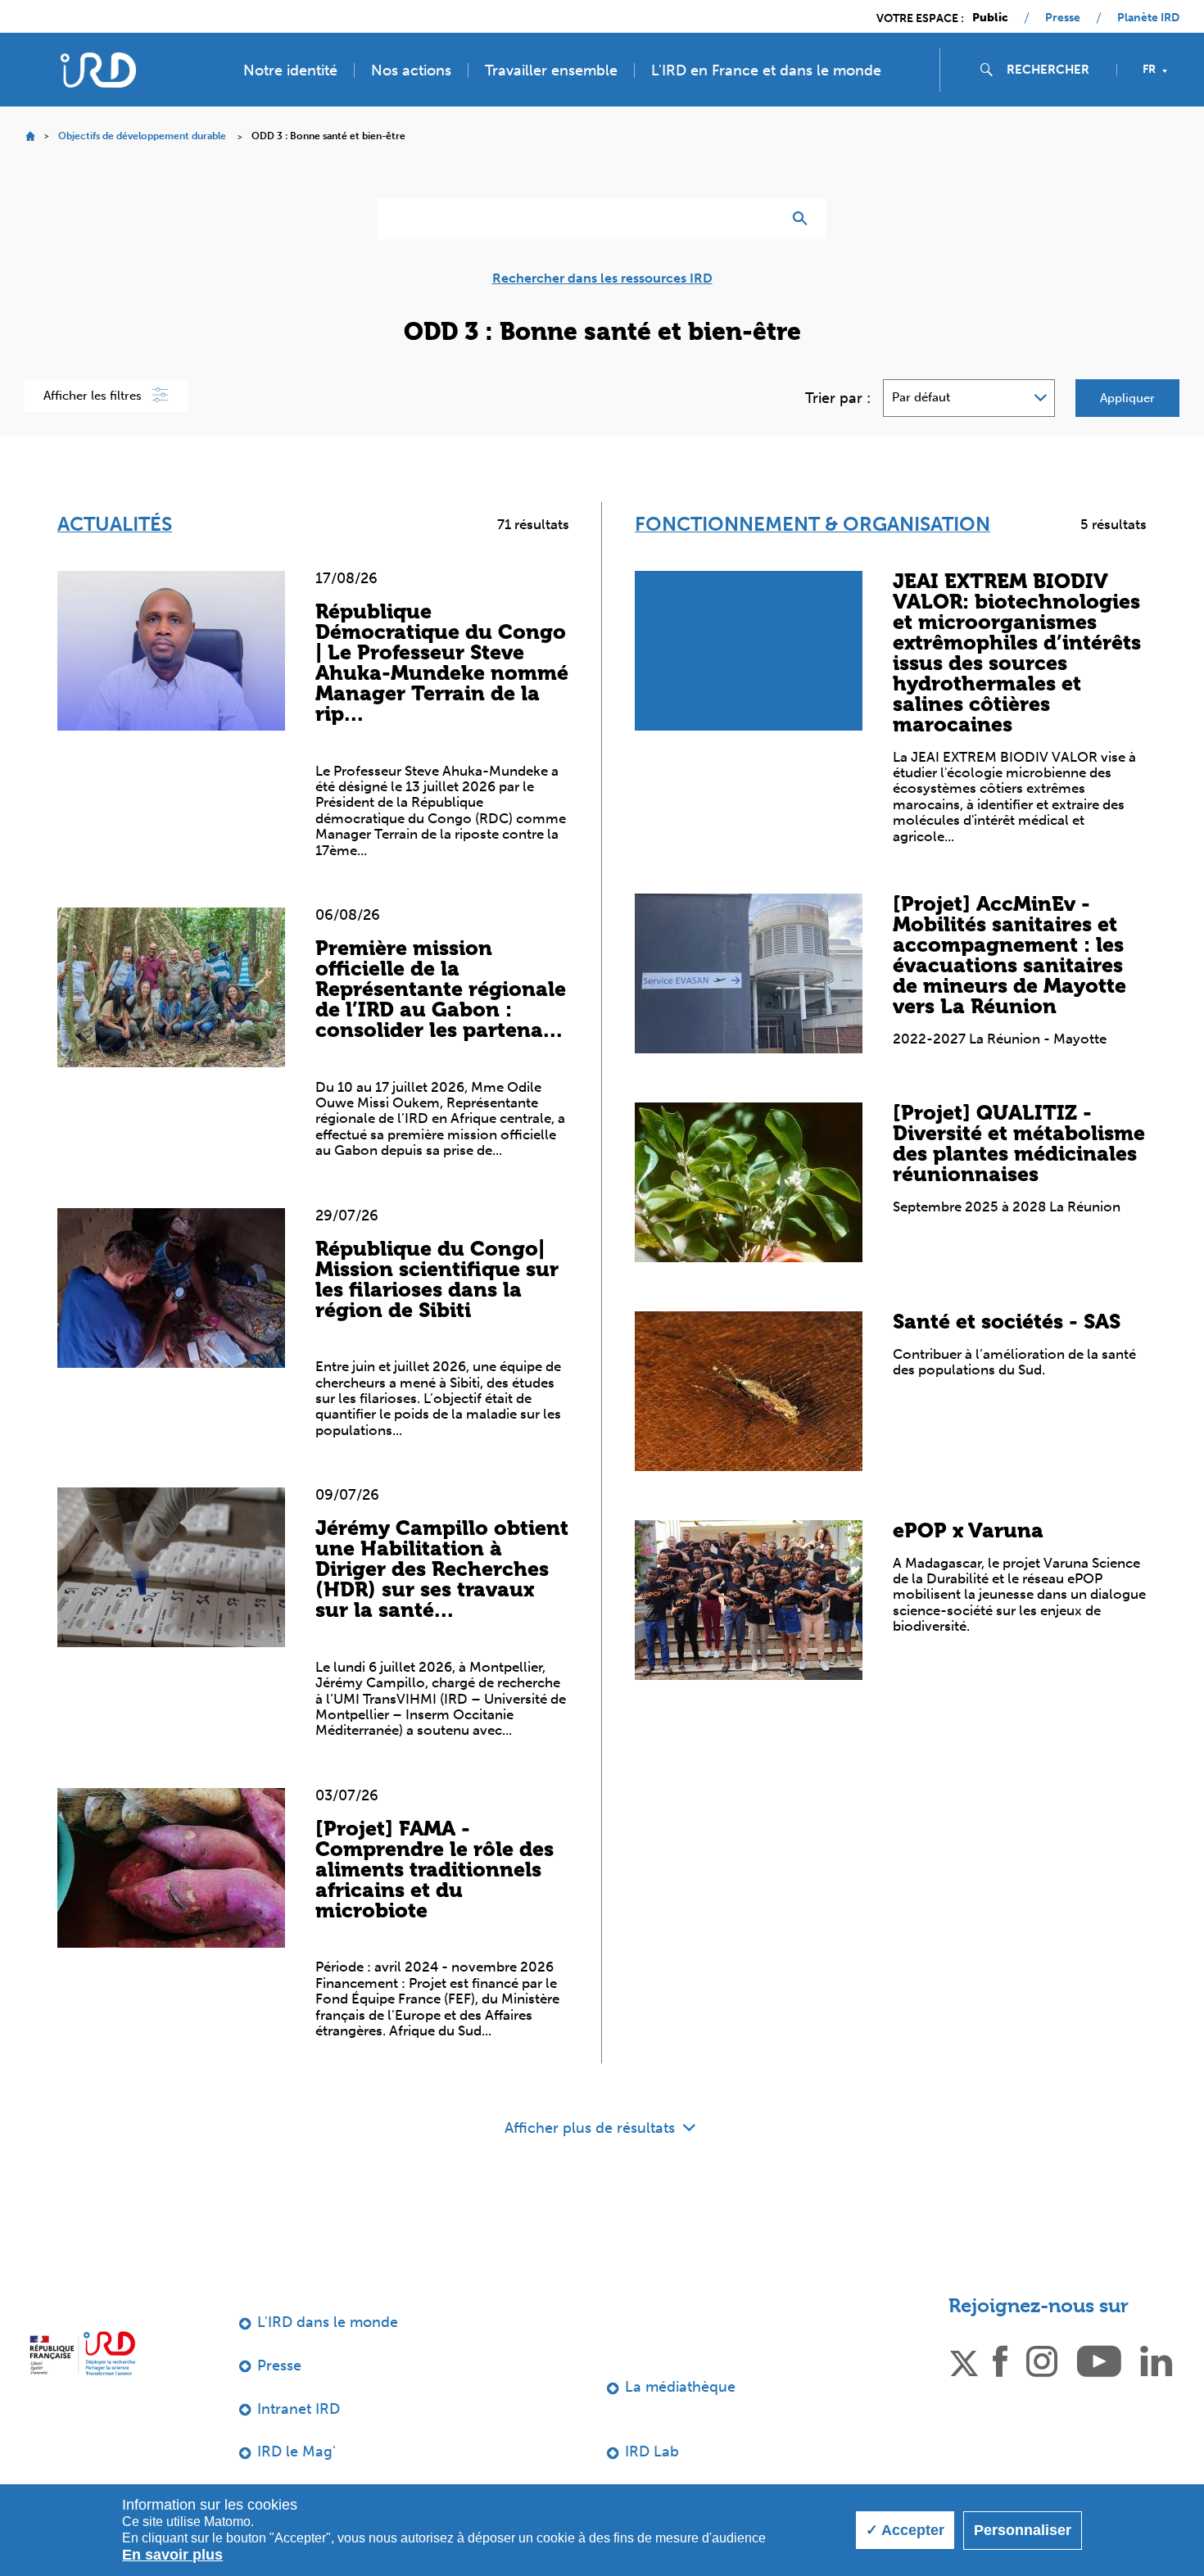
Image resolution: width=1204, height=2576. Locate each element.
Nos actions (411, 70)
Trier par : (838, 398)
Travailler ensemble (551, 70)
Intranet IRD (299, 2409)
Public (990, 18)
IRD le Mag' (296, 2452)
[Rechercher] (804, 219)
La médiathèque (680, 2387)
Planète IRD (1148, 18)
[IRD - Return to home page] (98, 70)
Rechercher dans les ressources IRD (602, 278)
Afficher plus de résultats (592, 2128)
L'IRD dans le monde (328, 2322)
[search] (1055, 70)
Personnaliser (1023, 2530)
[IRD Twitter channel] (964, 2360)
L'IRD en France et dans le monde (766, 70)
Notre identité (290, 70)
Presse (1063, 18)
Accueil (30, 136)
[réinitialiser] (763, 219)
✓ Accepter (905, 2530)
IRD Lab (652, 2452)
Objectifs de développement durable (142, 136)
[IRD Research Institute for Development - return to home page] (82, 2353)
